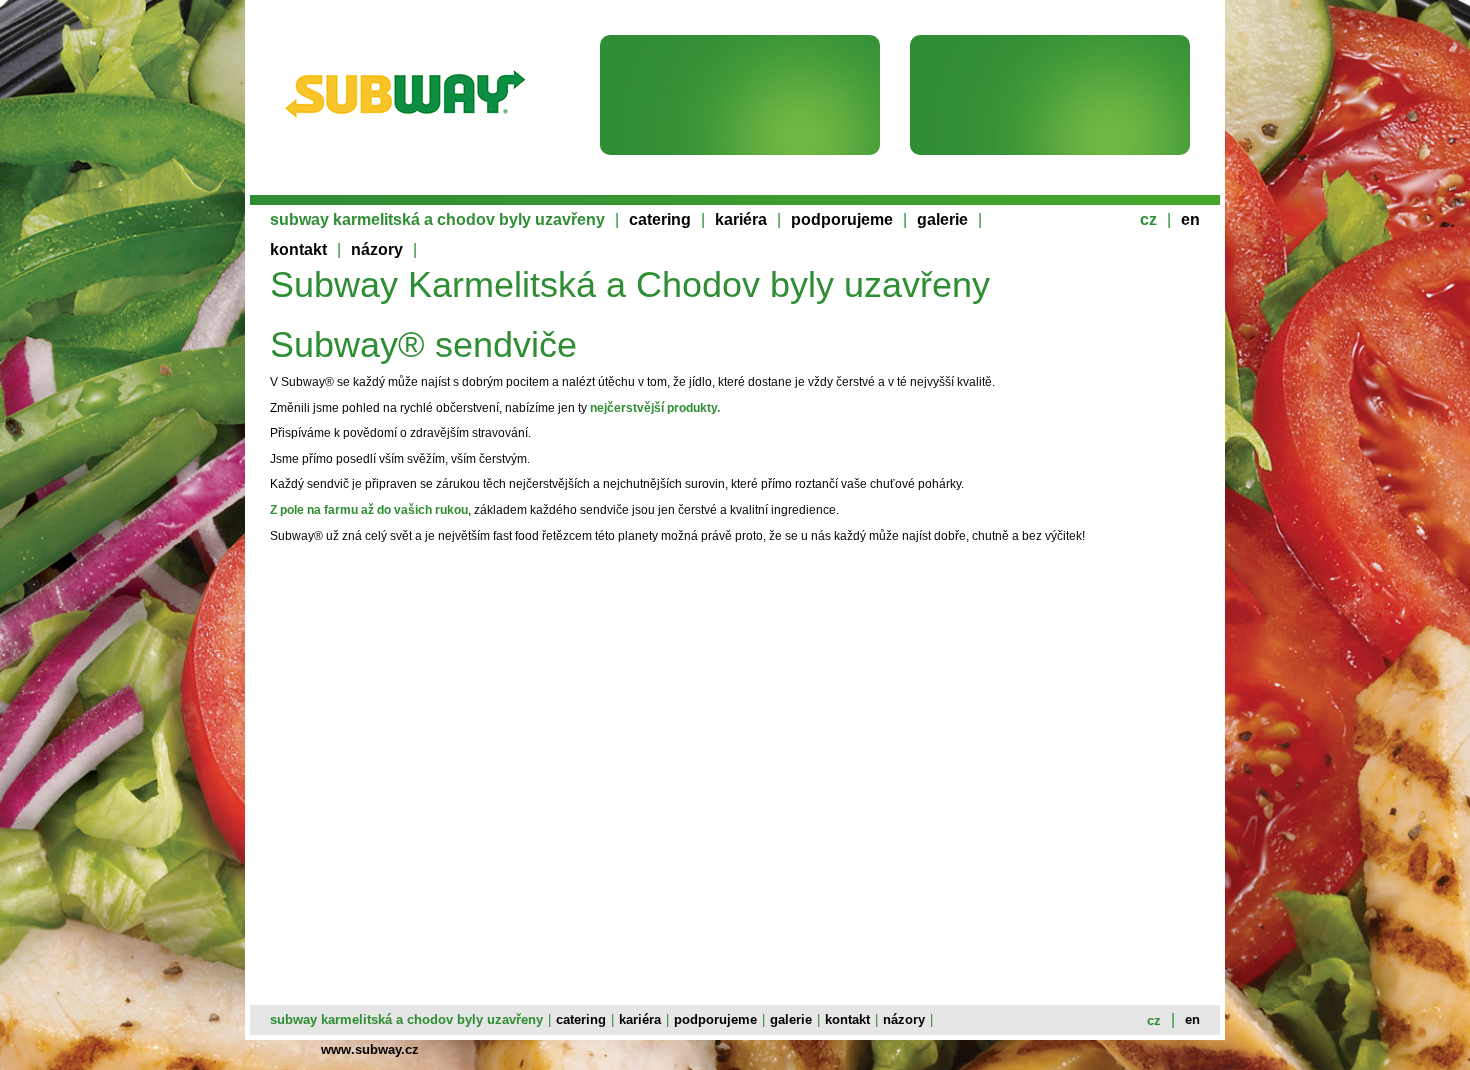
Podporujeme (842, 219)
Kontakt (298, 249)
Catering (660, 219)
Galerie (942, 219)
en (1190, 219)
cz (1148, 219)
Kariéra (741, 219)
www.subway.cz (370, 1049)
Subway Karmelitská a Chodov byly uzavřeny (437, 219)
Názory (377, 249)
